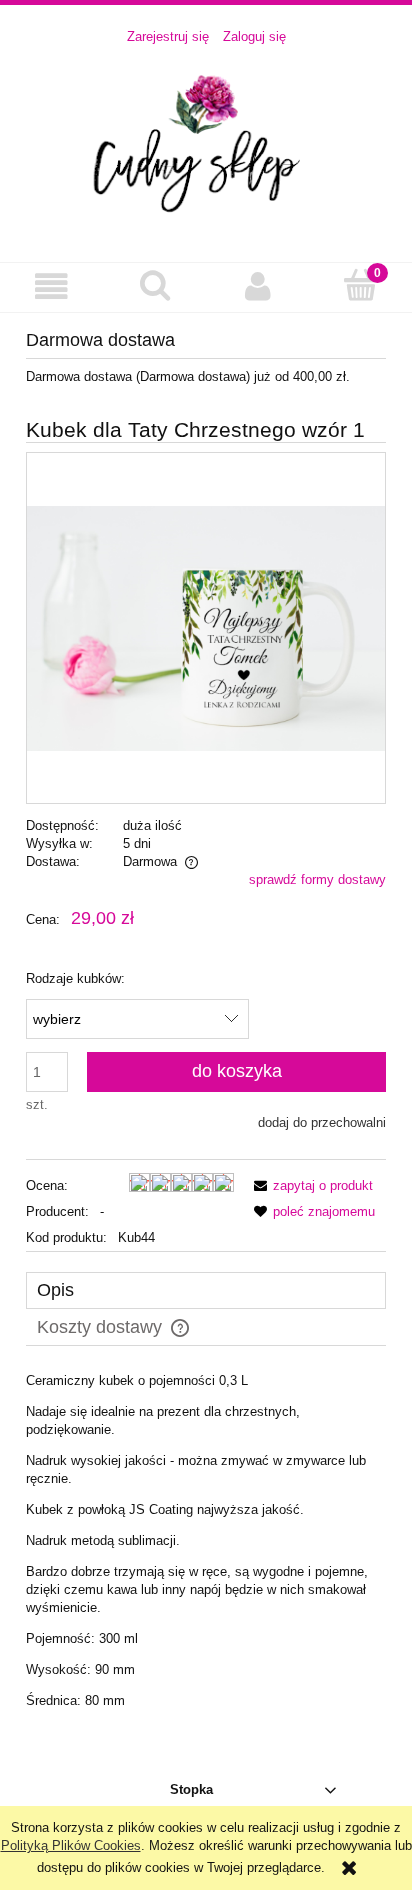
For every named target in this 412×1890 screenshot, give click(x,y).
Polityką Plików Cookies (71, 1845)
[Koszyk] (360, 285)
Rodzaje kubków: (75, 978)
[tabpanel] (206, 1541)
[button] (51, 286)
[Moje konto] (257, 286)
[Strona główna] (206, 143)
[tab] (206, 1290)
